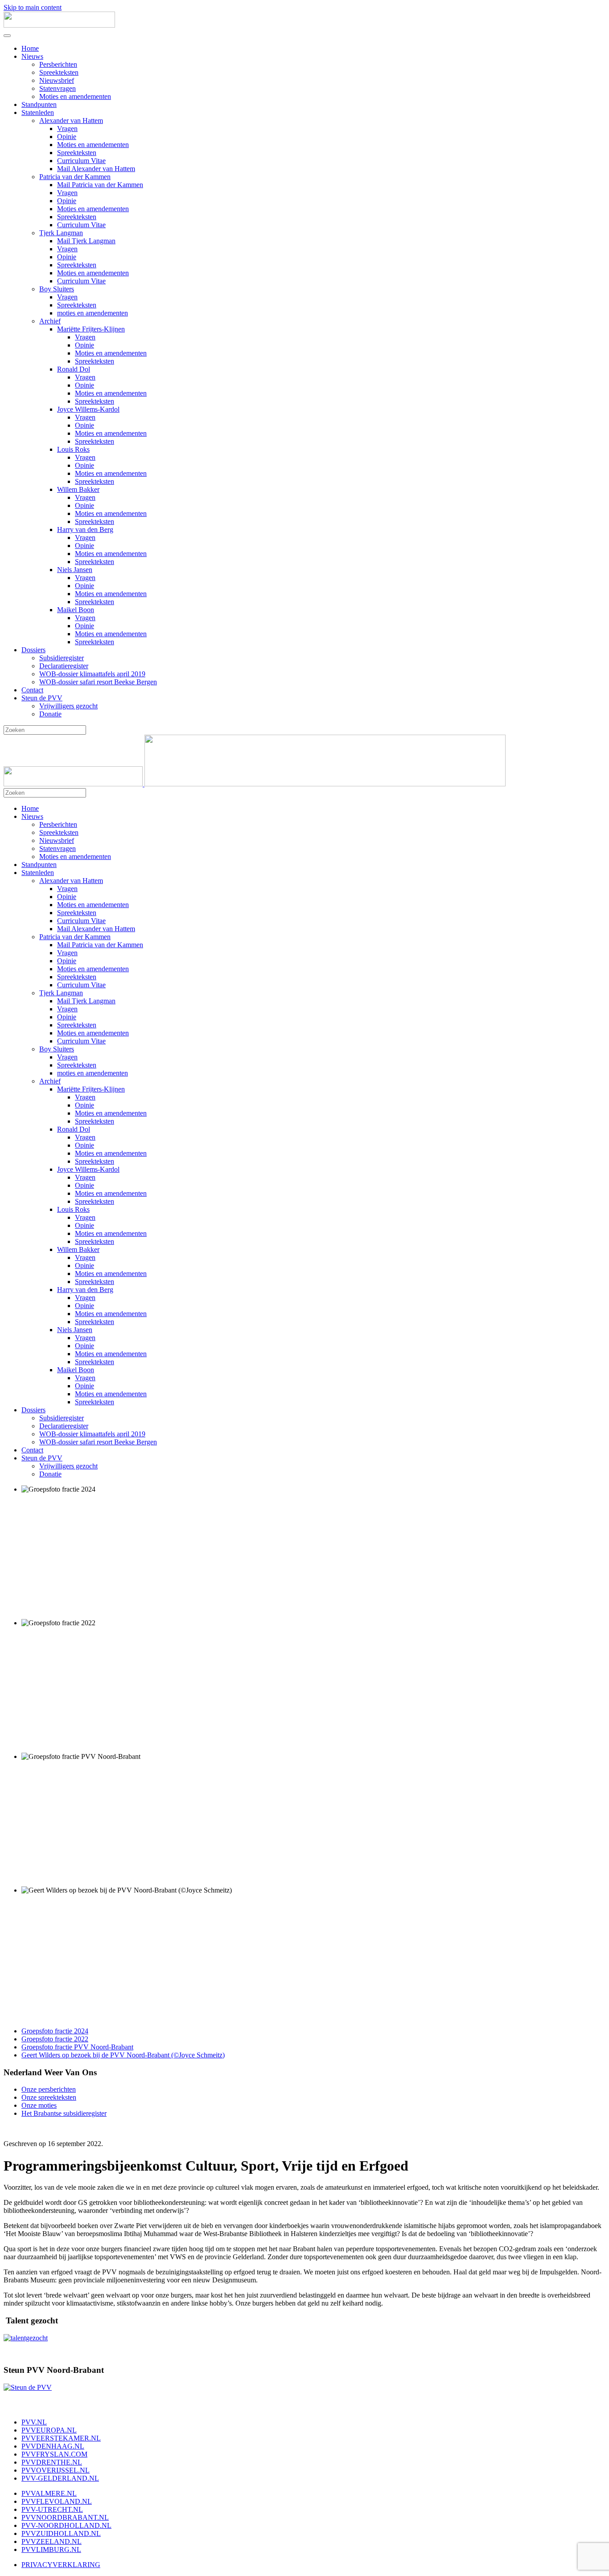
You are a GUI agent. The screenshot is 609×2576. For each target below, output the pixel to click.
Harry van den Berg (85, 530)
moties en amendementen (93, 313)
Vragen (67, 129)
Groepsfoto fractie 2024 (55, 2031)
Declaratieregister (64, 666)
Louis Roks (73, 449)
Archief (50, 321)
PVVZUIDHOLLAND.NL (61, 2533)
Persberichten (58, 64)
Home (30, 48)
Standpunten (39, 104)
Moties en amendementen (75, 96)
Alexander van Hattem (71, 121)
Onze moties (39, 2105)
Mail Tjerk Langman (86, 241)
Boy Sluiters (57, 289)
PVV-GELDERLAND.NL (60, 2478)
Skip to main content (33, 7)
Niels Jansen (75, 570)
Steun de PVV (42, 698)
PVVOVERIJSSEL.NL (56, 2470)
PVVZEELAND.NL (51, 2541)
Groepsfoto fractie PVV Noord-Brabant (77, 2047)
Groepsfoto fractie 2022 (55, 2039)
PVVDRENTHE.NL (52, 2462)
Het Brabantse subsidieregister (64, 2113)
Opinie (67, 137)
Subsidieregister (62, 658)
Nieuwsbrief (57, 80)
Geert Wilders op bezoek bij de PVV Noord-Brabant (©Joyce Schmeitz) (123, 2055)
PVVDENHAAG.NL (53, 2446)
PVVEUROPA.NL (49, 2430)
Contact (32, 690)
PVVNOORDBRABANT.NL (65, 2517)
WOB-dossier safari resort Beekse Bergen (98, 682)
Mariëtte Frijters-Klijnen (91, 329)
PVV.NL (34, 2422)
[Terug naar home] (59, 25)
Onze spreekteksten (49, 2097)
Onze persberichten (49, 2089)
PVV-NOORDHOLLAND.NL (66, 2525)
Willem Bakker (78, 489)
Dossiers (33, 650)
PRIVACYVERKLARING (61, 2565)
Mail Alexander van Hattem (96, 169)
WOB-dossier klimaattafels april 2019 (92, 674)
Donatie (50, 714)
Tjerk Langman (61, 233)
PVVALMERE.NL (49, 2493)
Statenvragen (58, 88)
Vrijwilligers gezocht (68, 706)
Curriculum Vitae (81, 161)
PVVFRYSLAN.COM (54, 2454)
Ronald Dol (74, 369)
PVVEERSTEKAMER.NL (61, 2438)
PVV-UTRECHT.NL (52, 2509)
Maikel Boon (76, 610)
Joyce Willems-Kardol (88, 409)
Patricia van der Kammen (75, 177)
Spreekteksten (59, 72)
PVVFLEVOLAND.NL (57, 2501)
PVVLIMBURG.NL (51, 2549)
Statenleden (38, 112)
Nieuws (32, 56)
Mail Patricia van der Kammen (100, 185)
